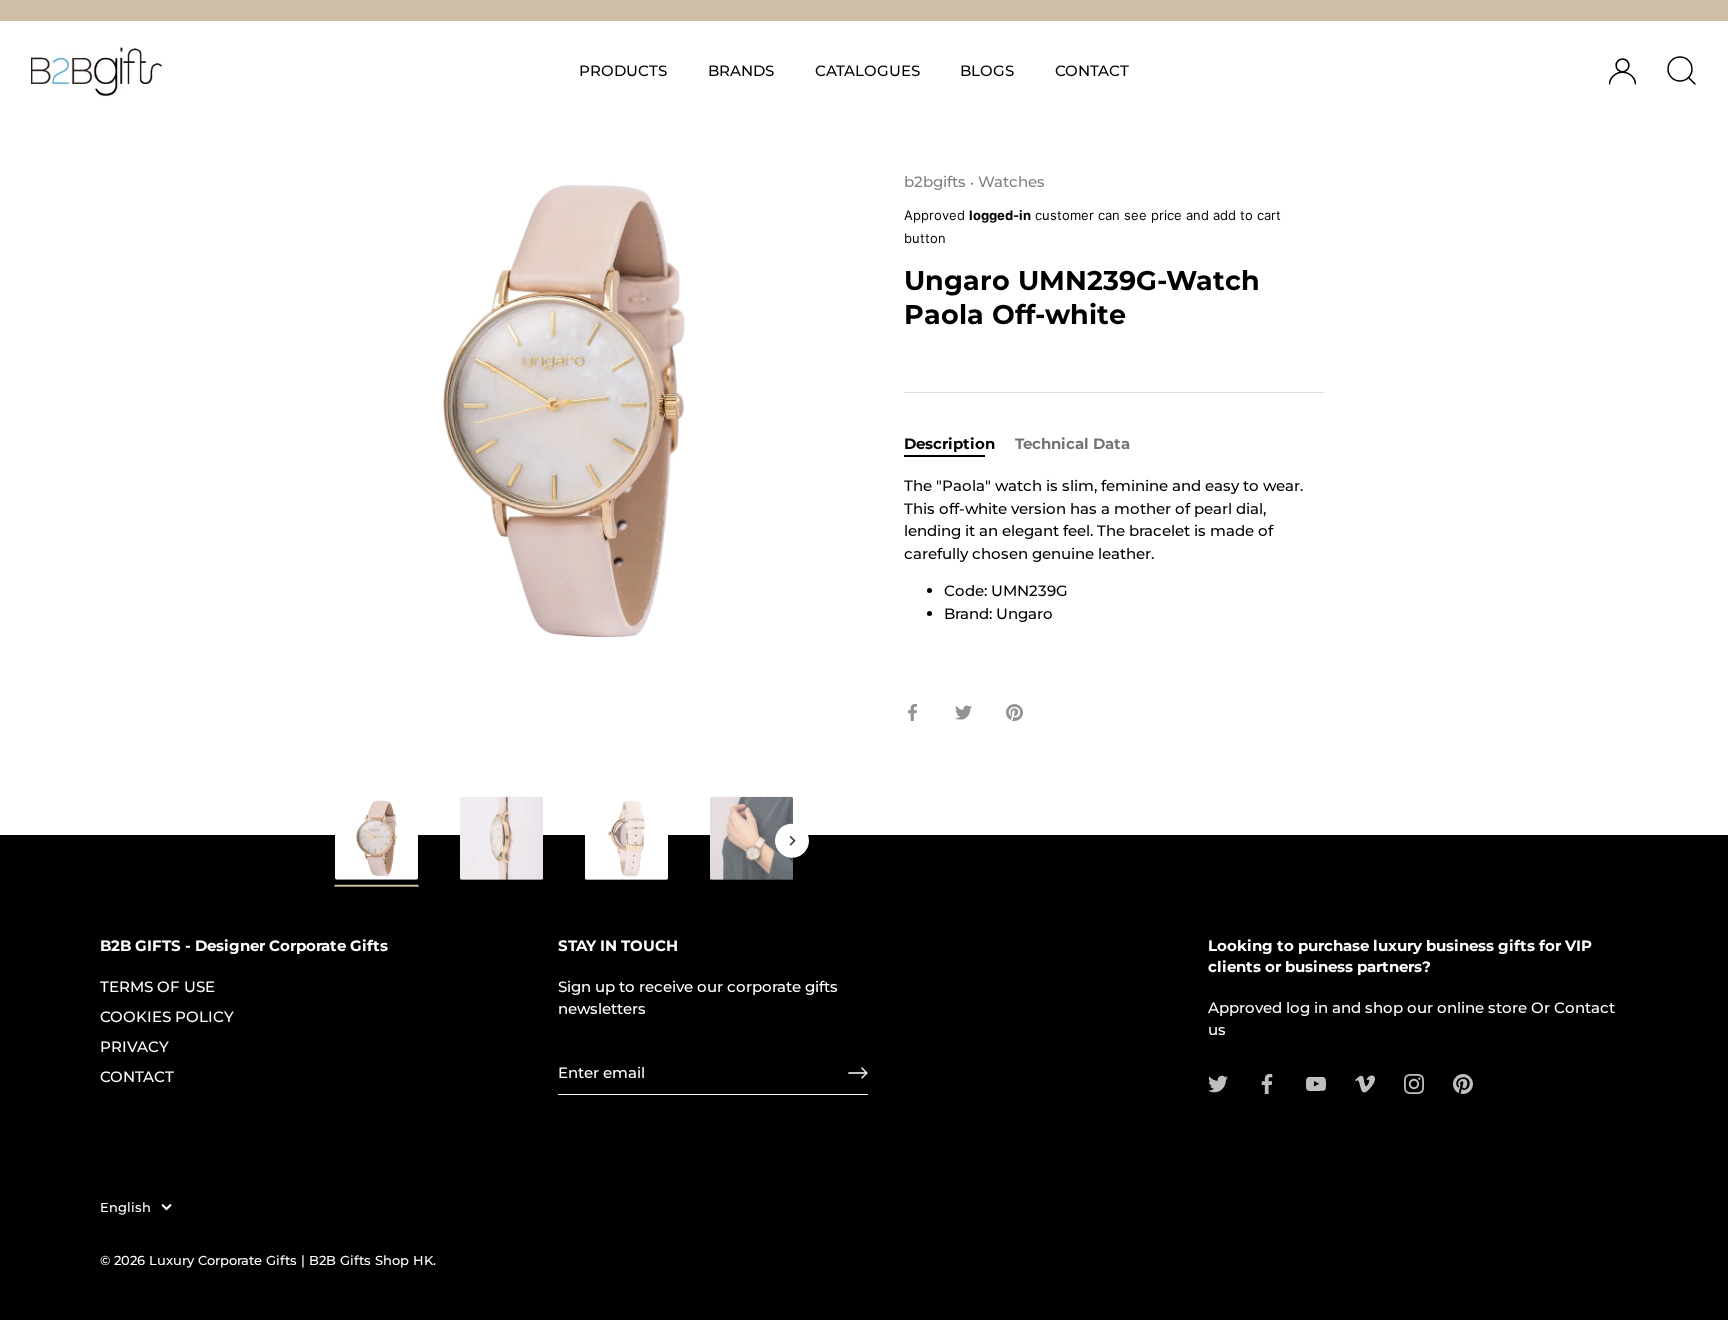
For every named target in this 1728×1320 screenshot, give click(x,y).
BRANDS (741, 70)
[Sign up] (858, 1073)
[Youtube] (1316, 1082)
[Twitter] (1218, 1082)
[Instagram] (1414, 1082)
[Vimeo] (1365, 1082)
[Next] (792, 840)
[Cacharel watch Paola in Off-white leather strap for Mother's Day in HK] (376, 841)
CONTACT (1092, 70)
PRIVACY (134, 1046)
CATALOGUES (867, 70)
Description (949, 443)
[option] (376, 845)
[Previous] (336, 840)
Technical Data (1072, 443)
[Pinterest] (1463, 1082)
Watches (1011, 181)
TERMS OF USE (157, 986)
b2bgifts (935, 181)
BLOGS (987, 70)
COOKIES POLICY (167, 1016)
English (125, 1207)
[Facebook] (1267, 1082)
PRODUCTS (623, 70)
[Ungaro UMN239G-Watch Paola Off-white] (626, 838)
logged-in (1000, 216)
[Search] (1681, 71)
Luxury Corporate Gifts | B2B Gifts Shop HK (291, 1260)
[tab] (959, 444)
